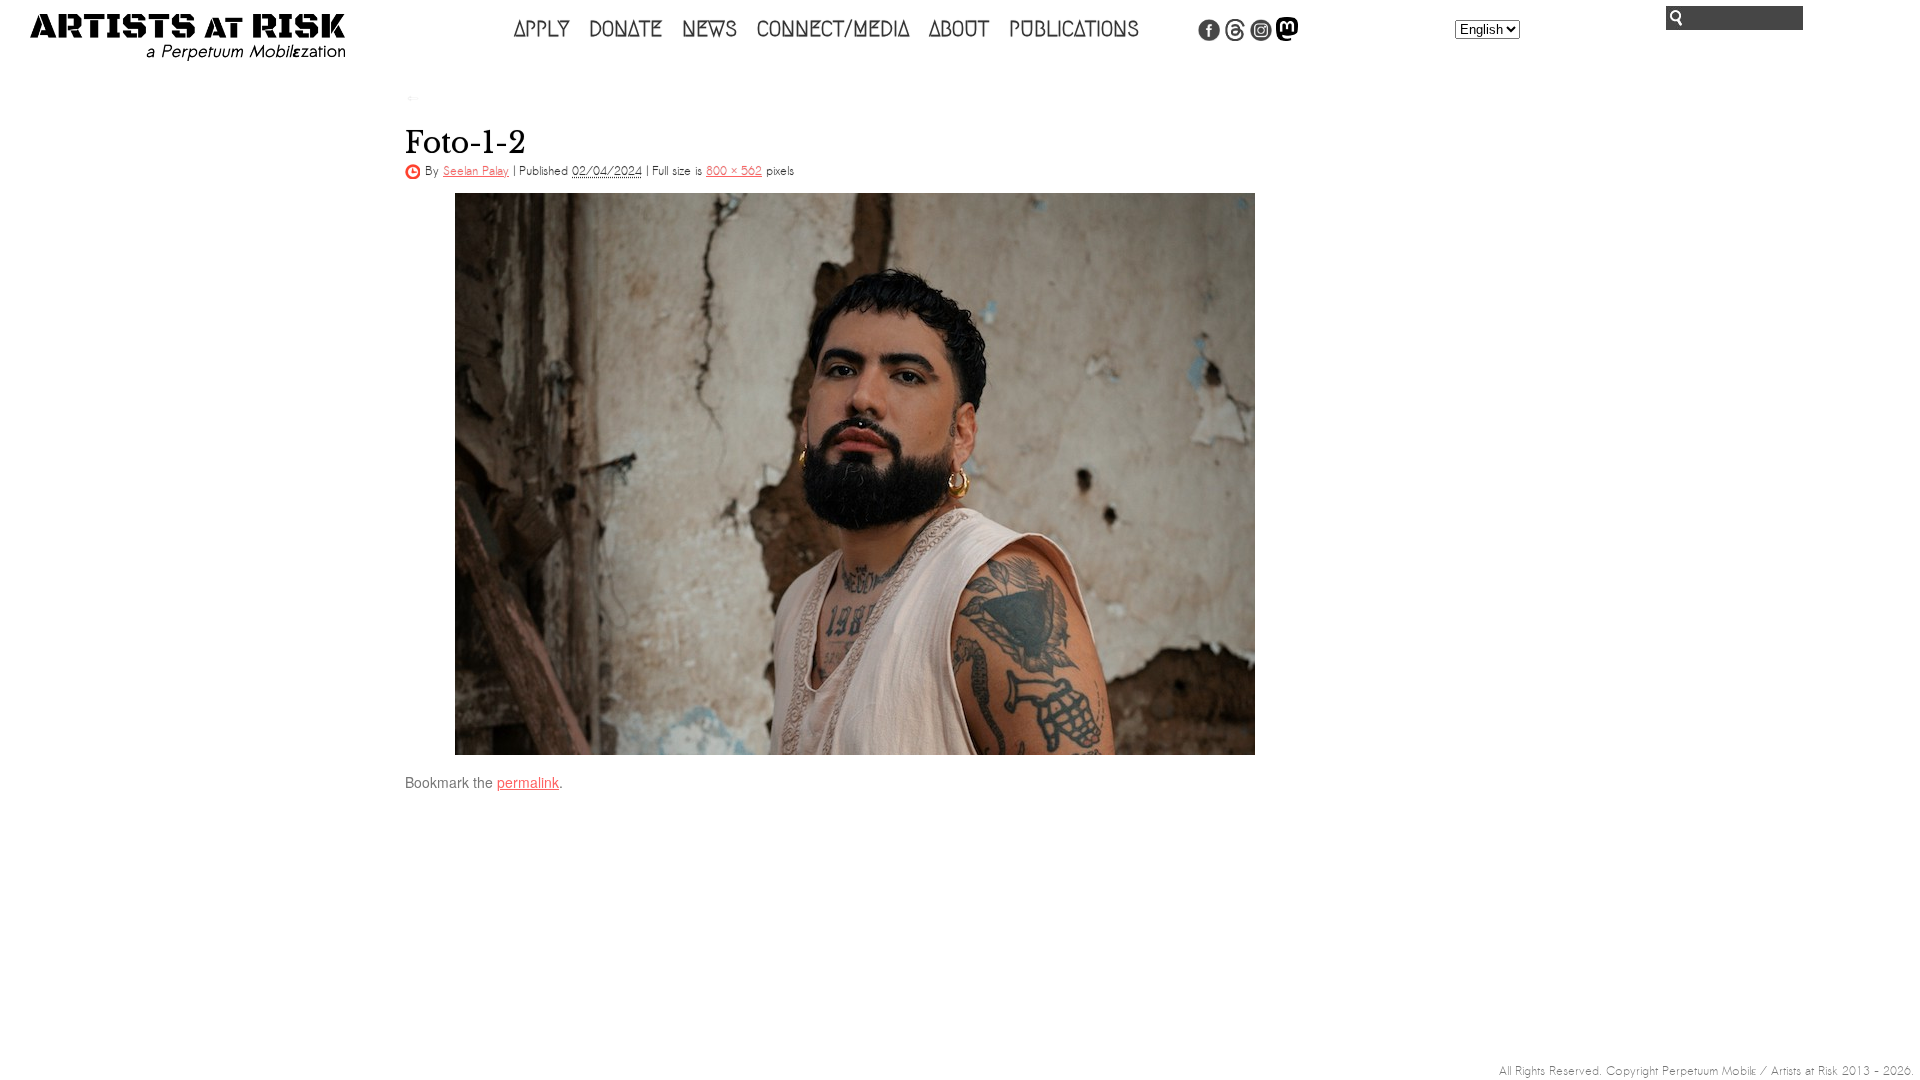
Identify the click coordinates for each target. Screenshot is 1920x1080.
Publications (1074, 29)
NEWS (709, 29)
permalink (528, 782)
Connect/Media (833, 29)
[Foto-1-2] (855, 474)
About (959, 29)
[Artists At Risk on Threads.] (1235, 37)
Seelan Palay (476, 171)
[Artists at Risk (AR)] (187, 37)
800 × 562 (734, 171)
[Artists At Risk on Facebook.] (1209, 37)
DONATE (625, 29)
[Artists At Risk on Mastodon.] (1287, 37)
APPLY (541, 29)
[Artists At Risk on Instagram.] (1261, 37)
